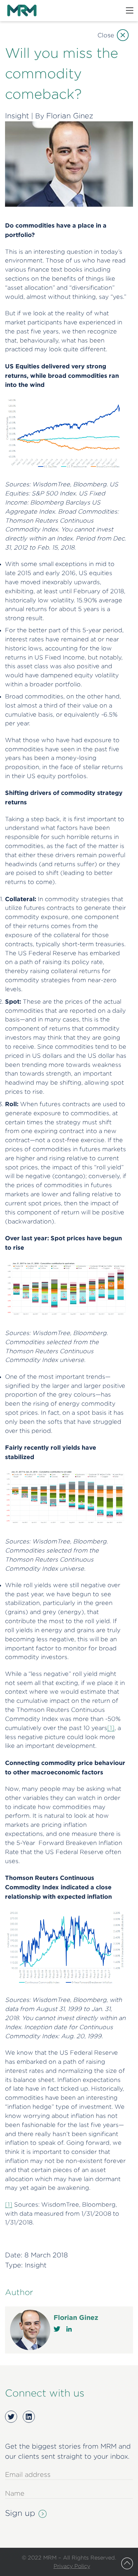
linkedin (69, 2329)
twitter (57, 2329)
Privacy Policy (72, 2566)
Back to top (127, 2563)
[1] (111, 1728)
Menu (130, 10)
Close (106, 35)
